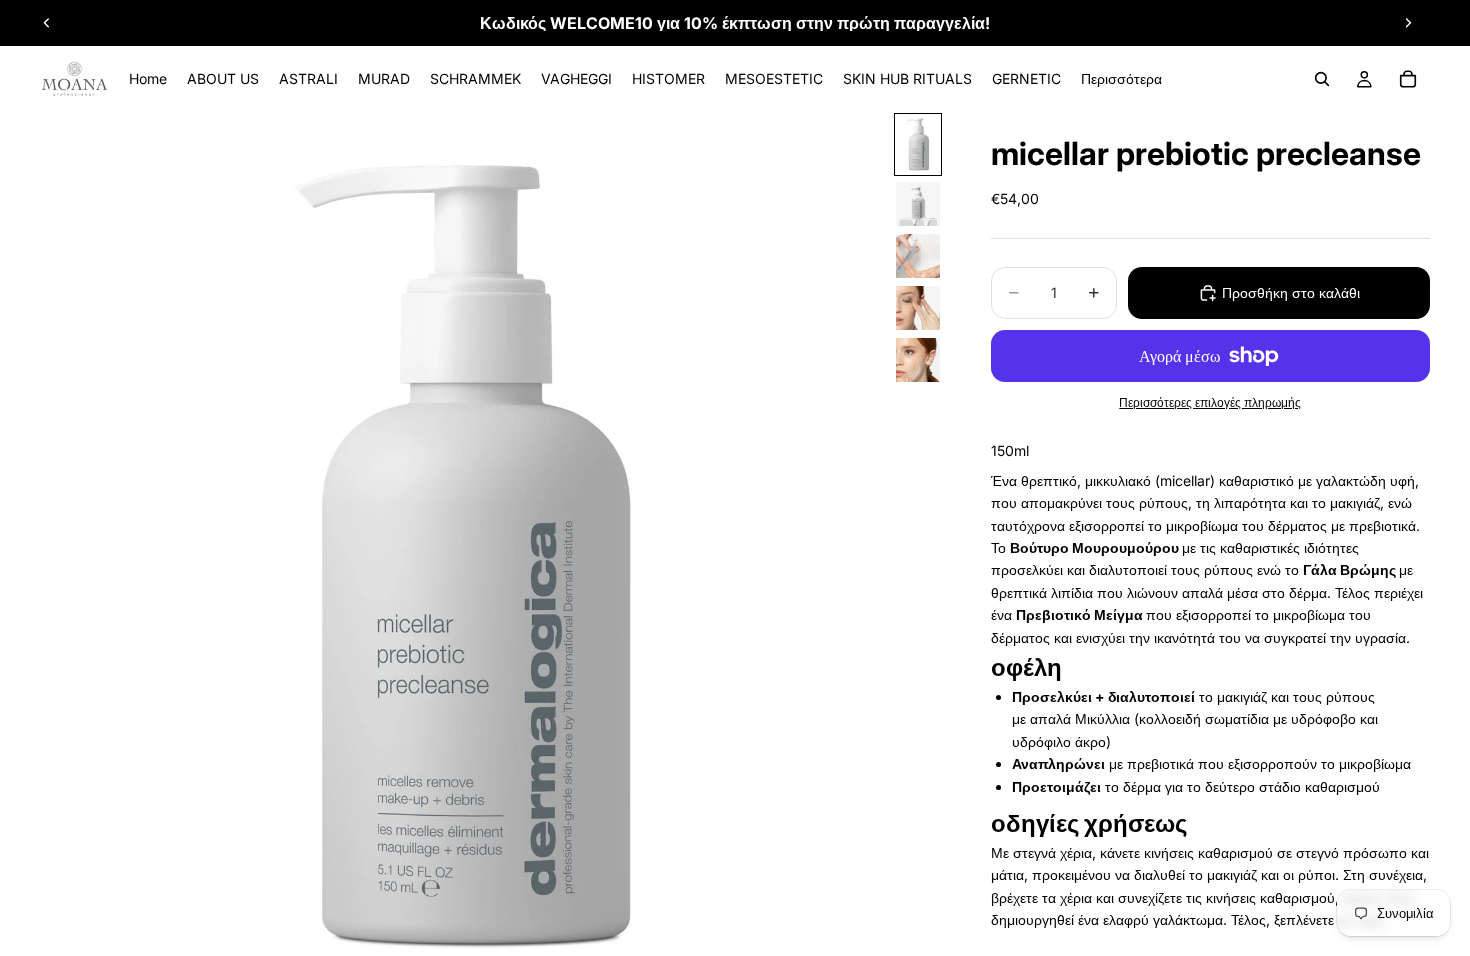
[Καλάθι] (1408, 79)
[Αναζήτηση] (1322, 79)
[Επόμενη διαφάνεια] (1408, 23)
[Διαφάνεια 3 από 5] (918, 256)
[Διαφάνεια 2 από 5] (918, 204)
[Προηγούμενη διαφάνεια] (47, 23)
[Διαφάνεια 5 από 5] (918, 360)
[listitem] (1121, 79)
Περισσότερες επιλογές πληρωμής (1210, 403)
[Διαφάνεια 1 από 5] (918, 144)
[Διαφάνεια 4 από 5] (918, 308)
